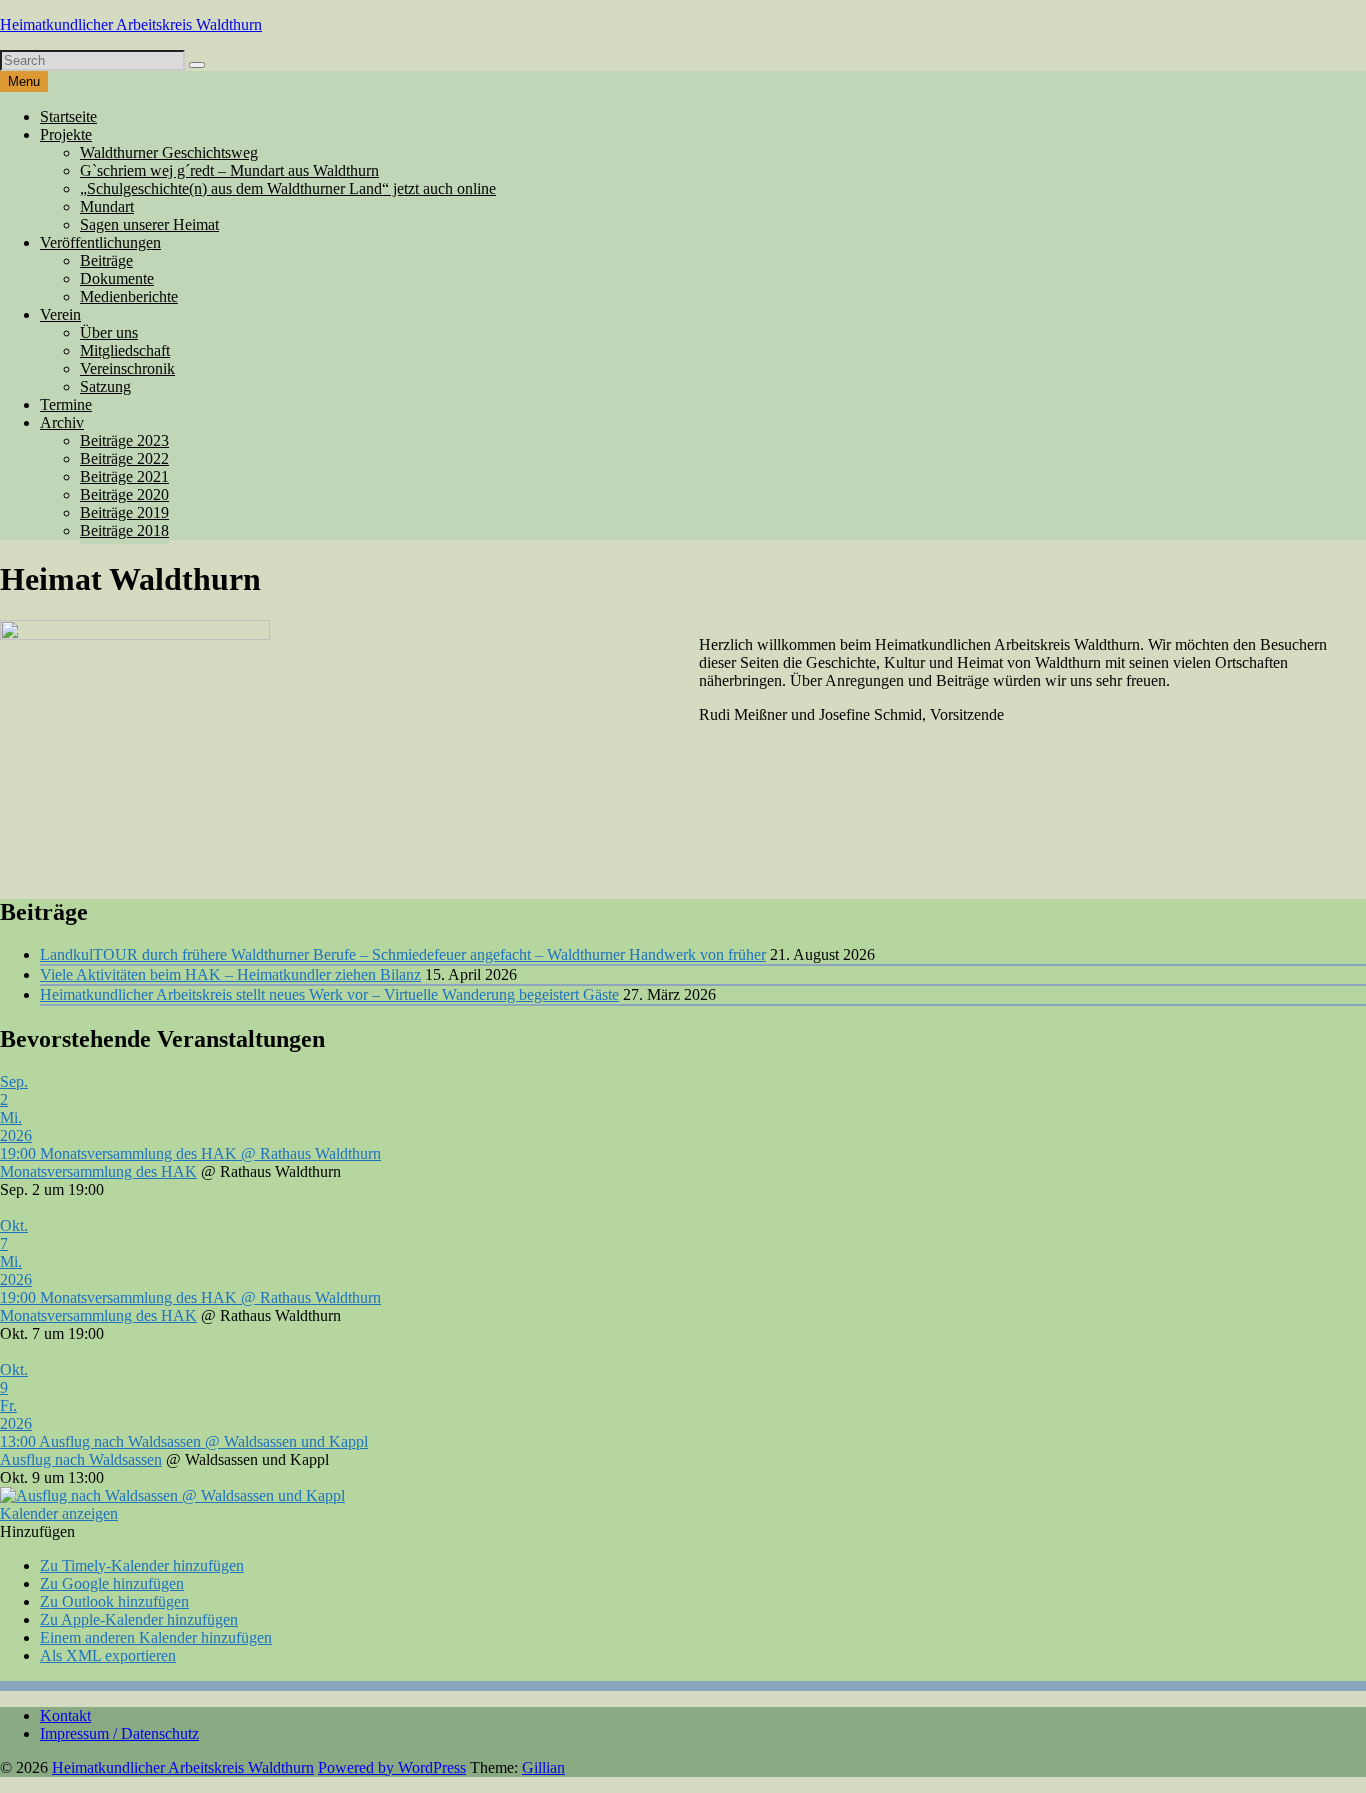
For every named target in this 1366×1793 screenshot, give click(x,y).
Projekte (66, 134)
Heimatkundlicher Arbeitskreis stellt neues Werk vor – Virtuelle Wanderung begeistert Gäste (329, 994)
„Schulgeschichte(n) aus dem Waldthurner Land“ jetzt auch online (288, 188)
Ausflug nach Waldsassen (81, 1459)
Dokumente (117, 278)
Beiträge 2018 (124, 530)
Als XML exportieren (108, 1655)
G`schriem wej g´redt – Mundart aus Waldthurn (229, 170)
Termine (66, 404)
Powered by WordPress (392, 1767)
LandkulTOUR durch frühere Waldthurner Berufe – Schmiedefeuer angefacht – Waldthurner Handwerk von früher (403, 954)
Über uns (109, 332)
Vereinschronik (127, 368)
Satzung (105, 386)
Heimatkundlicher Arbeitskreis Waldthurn (131, 24)
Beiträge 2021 (124, 476)
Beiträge (106, 260)
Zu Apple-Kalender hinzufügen (139, 1619)
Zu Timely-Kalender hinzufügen (142, 1565)
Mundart (107, 206)
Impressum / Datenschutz (119, 1733)
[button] (37, 1531)
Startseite (68, 116)
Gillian (543, 1767)
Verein (60, 314)
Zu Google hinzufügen (112, 1583)
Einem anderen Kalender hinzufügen (156, 1637)
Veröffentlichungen (100, 242)
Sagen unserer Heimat (149, 224)
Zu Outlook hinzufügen (114, 1601)
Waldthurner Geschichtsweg (169, 152)
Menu (24, 81)
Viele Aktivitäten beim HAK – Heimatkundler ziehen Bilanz (230, 974)
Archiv (62, 422)
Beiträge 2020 (124, 494)
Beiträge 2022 (124, 458)
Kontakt (65, 1715)
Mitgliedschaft (125, 350)
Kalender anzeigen (59, 1513)
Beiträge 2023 (124, 440)
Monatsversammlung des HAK (98, 1171)
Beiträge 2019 (124, 512)
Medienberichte (129, 296)
